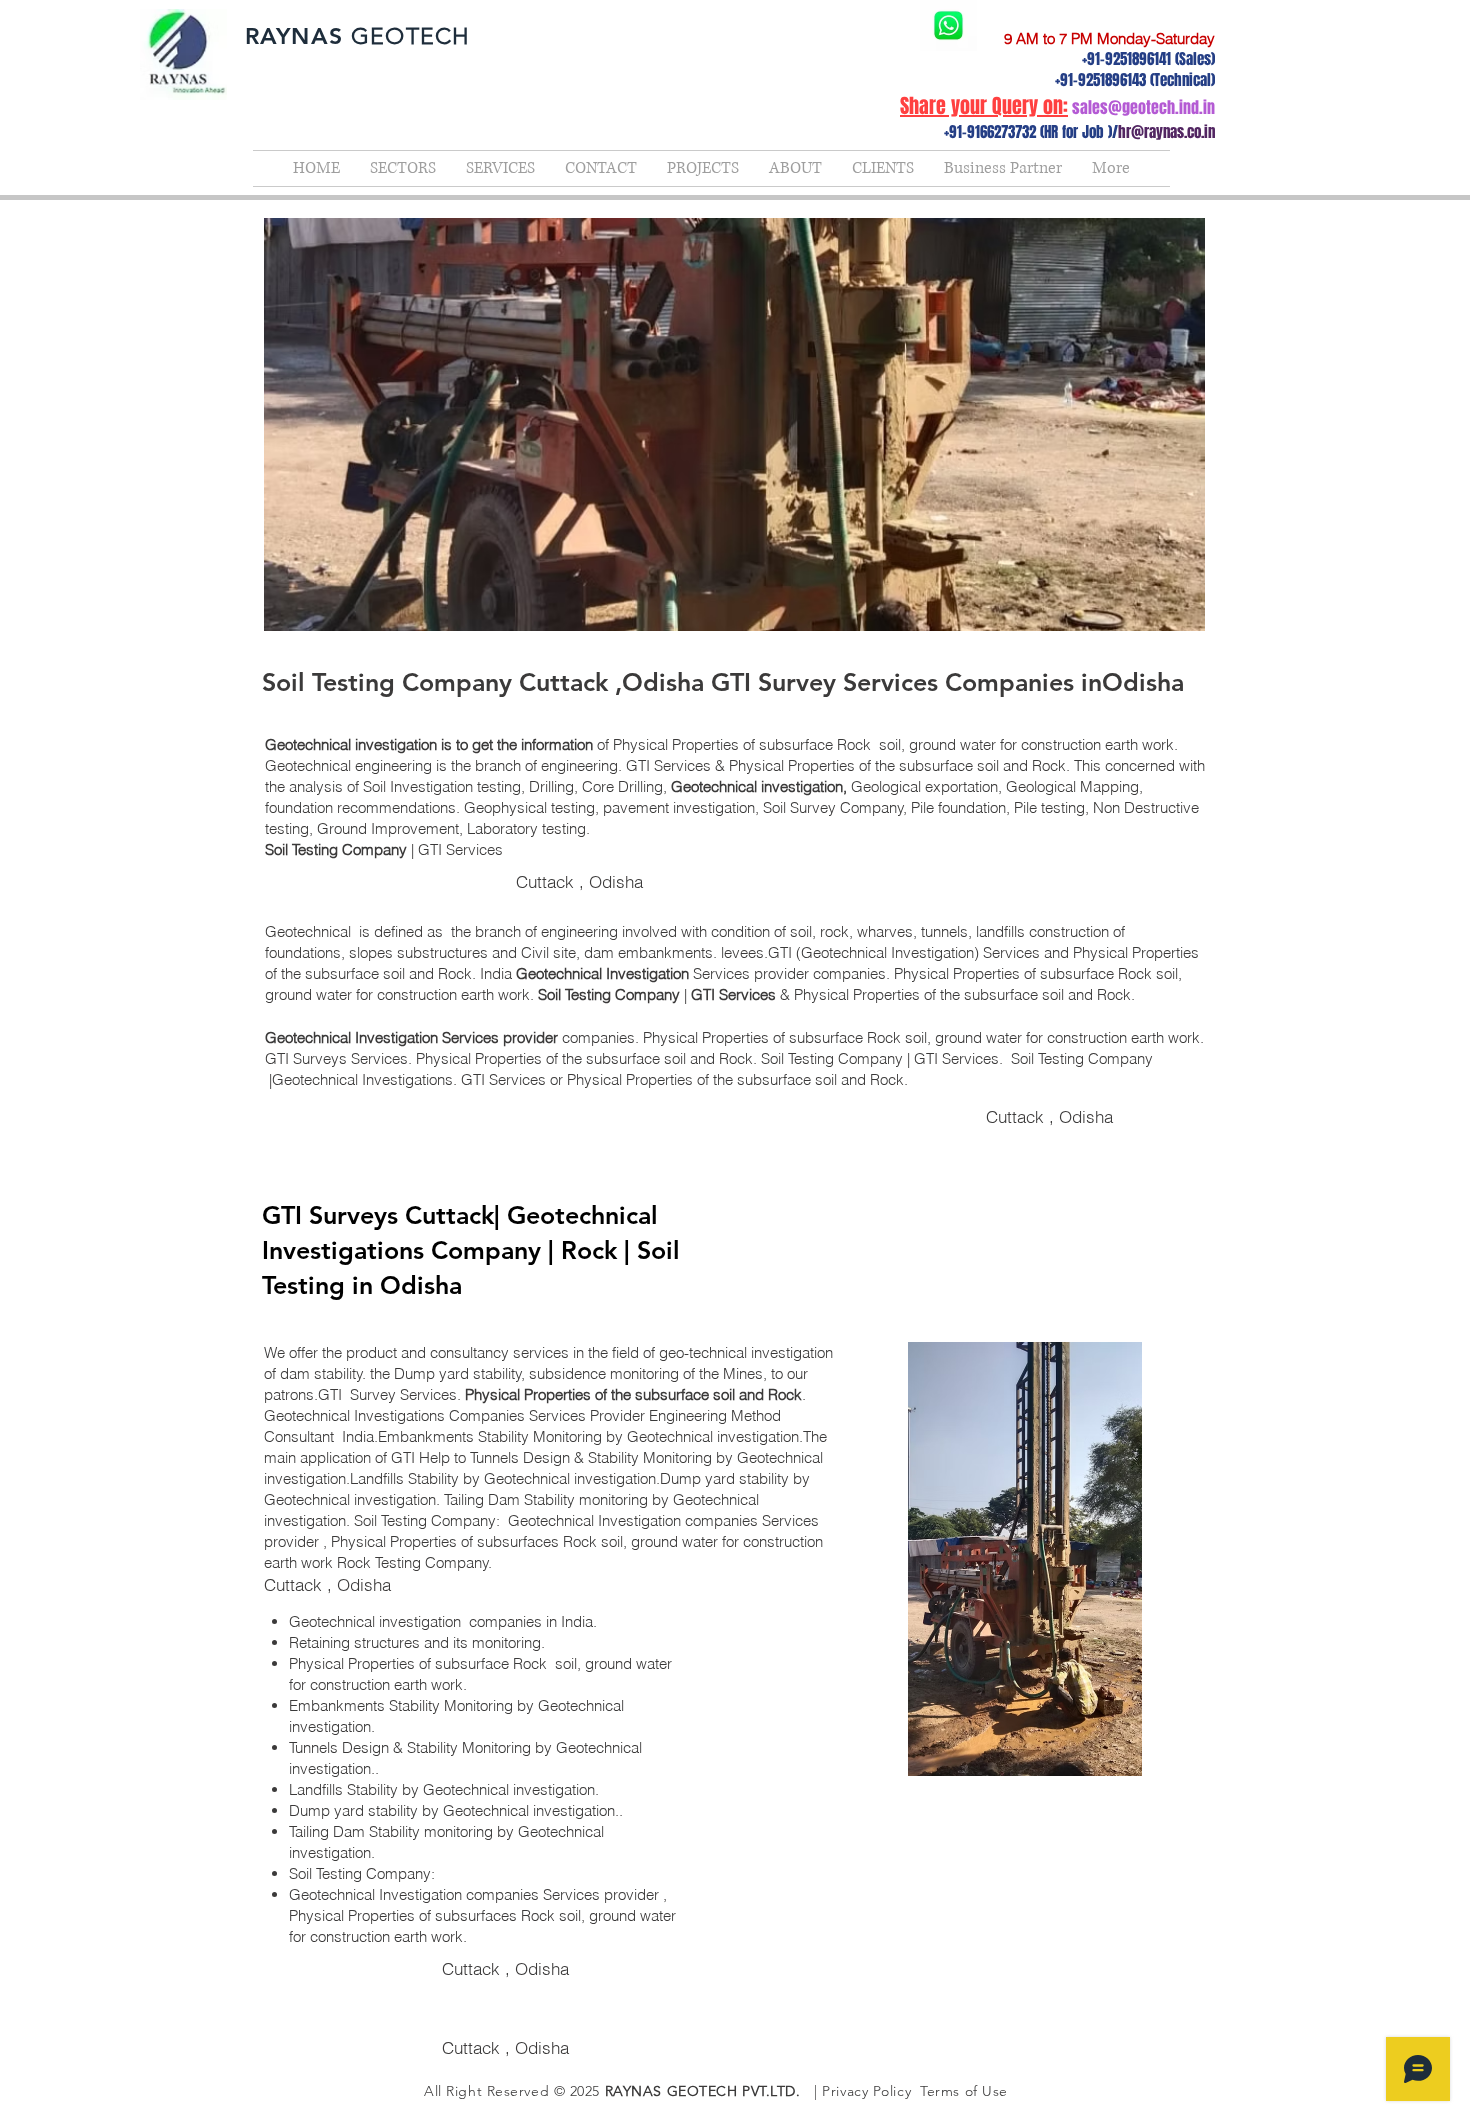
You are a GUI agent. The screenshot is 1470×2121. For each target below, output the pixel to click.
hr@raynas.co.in (1166, 132)
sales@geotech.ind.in (1143, 107)
